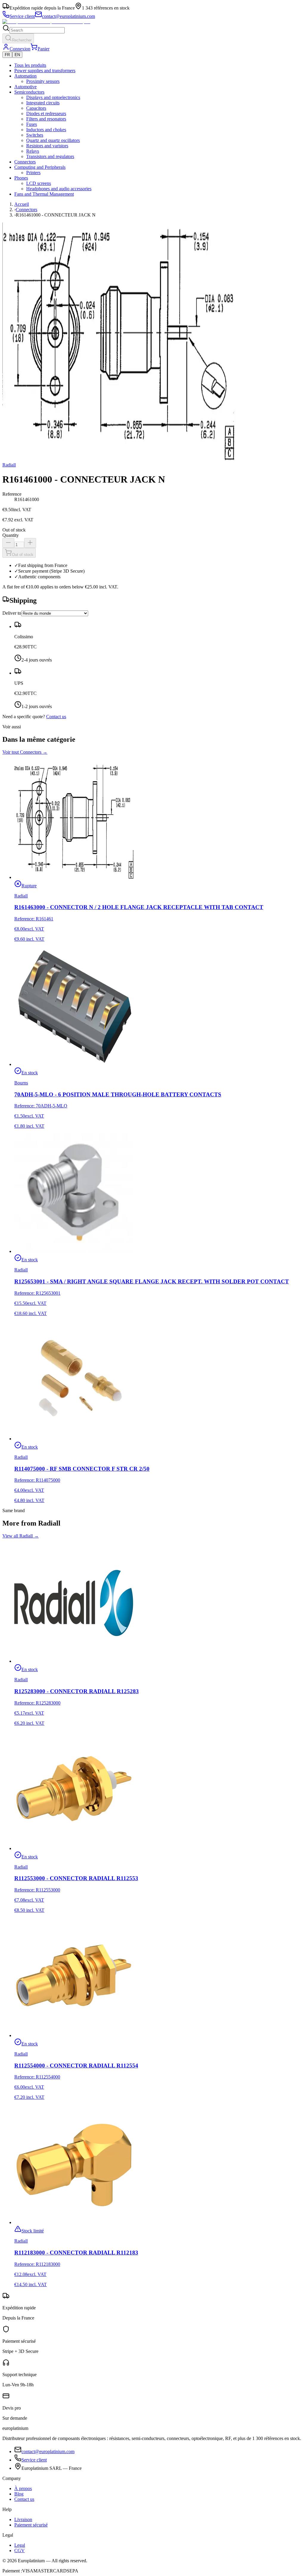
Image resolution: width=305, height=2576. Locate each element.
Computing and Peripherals (40, 167)
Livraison (23, 2519)
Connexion (20, 49)
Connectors (25, 162)
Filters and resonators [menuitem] (46, 119)
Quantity (11, 535)
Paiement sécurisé (31, 2525)
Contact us (56, 717)
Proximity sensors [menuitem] (43, 81)
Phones (21, 178)
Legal (20, 2545)
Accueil (22, 204)
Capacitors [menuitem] (36, 108)
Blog (19, 2494)
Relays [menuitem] (33, 151)
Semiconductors (29, 92)
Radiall (9, 465)
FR (7, 55)
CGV (20, 2550)
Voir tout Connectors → (25, 752)
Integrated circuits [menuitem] (43, 103)
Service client (34, 2460)
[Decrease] (8, 543)
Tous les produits (30, 65)
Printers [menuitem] (33, 173)
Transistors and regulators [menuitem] (50, 156)
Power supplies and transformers (45, 71)
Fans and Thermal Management (44, 194)
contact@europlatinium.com (48, 2451)
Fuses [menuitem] (32, 124)
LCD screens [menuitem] (39, 183)
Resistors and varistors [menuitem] (47, 146)
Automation (25, 76)
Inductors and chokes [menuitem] (46, 130)
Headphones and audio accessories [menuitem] (59, 189)
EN (17, 55)
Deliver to (12, 613)
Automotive (25, 87)
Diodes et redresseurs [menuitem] (46, 113)
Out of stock (23, 555)
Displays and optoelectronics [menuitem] (53, 97)
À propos (23, 2488)
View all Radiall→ (21, 1536)
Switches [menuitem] (35, 135)
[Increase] (30, 543)
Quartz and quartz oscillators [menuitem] (53, 140)
